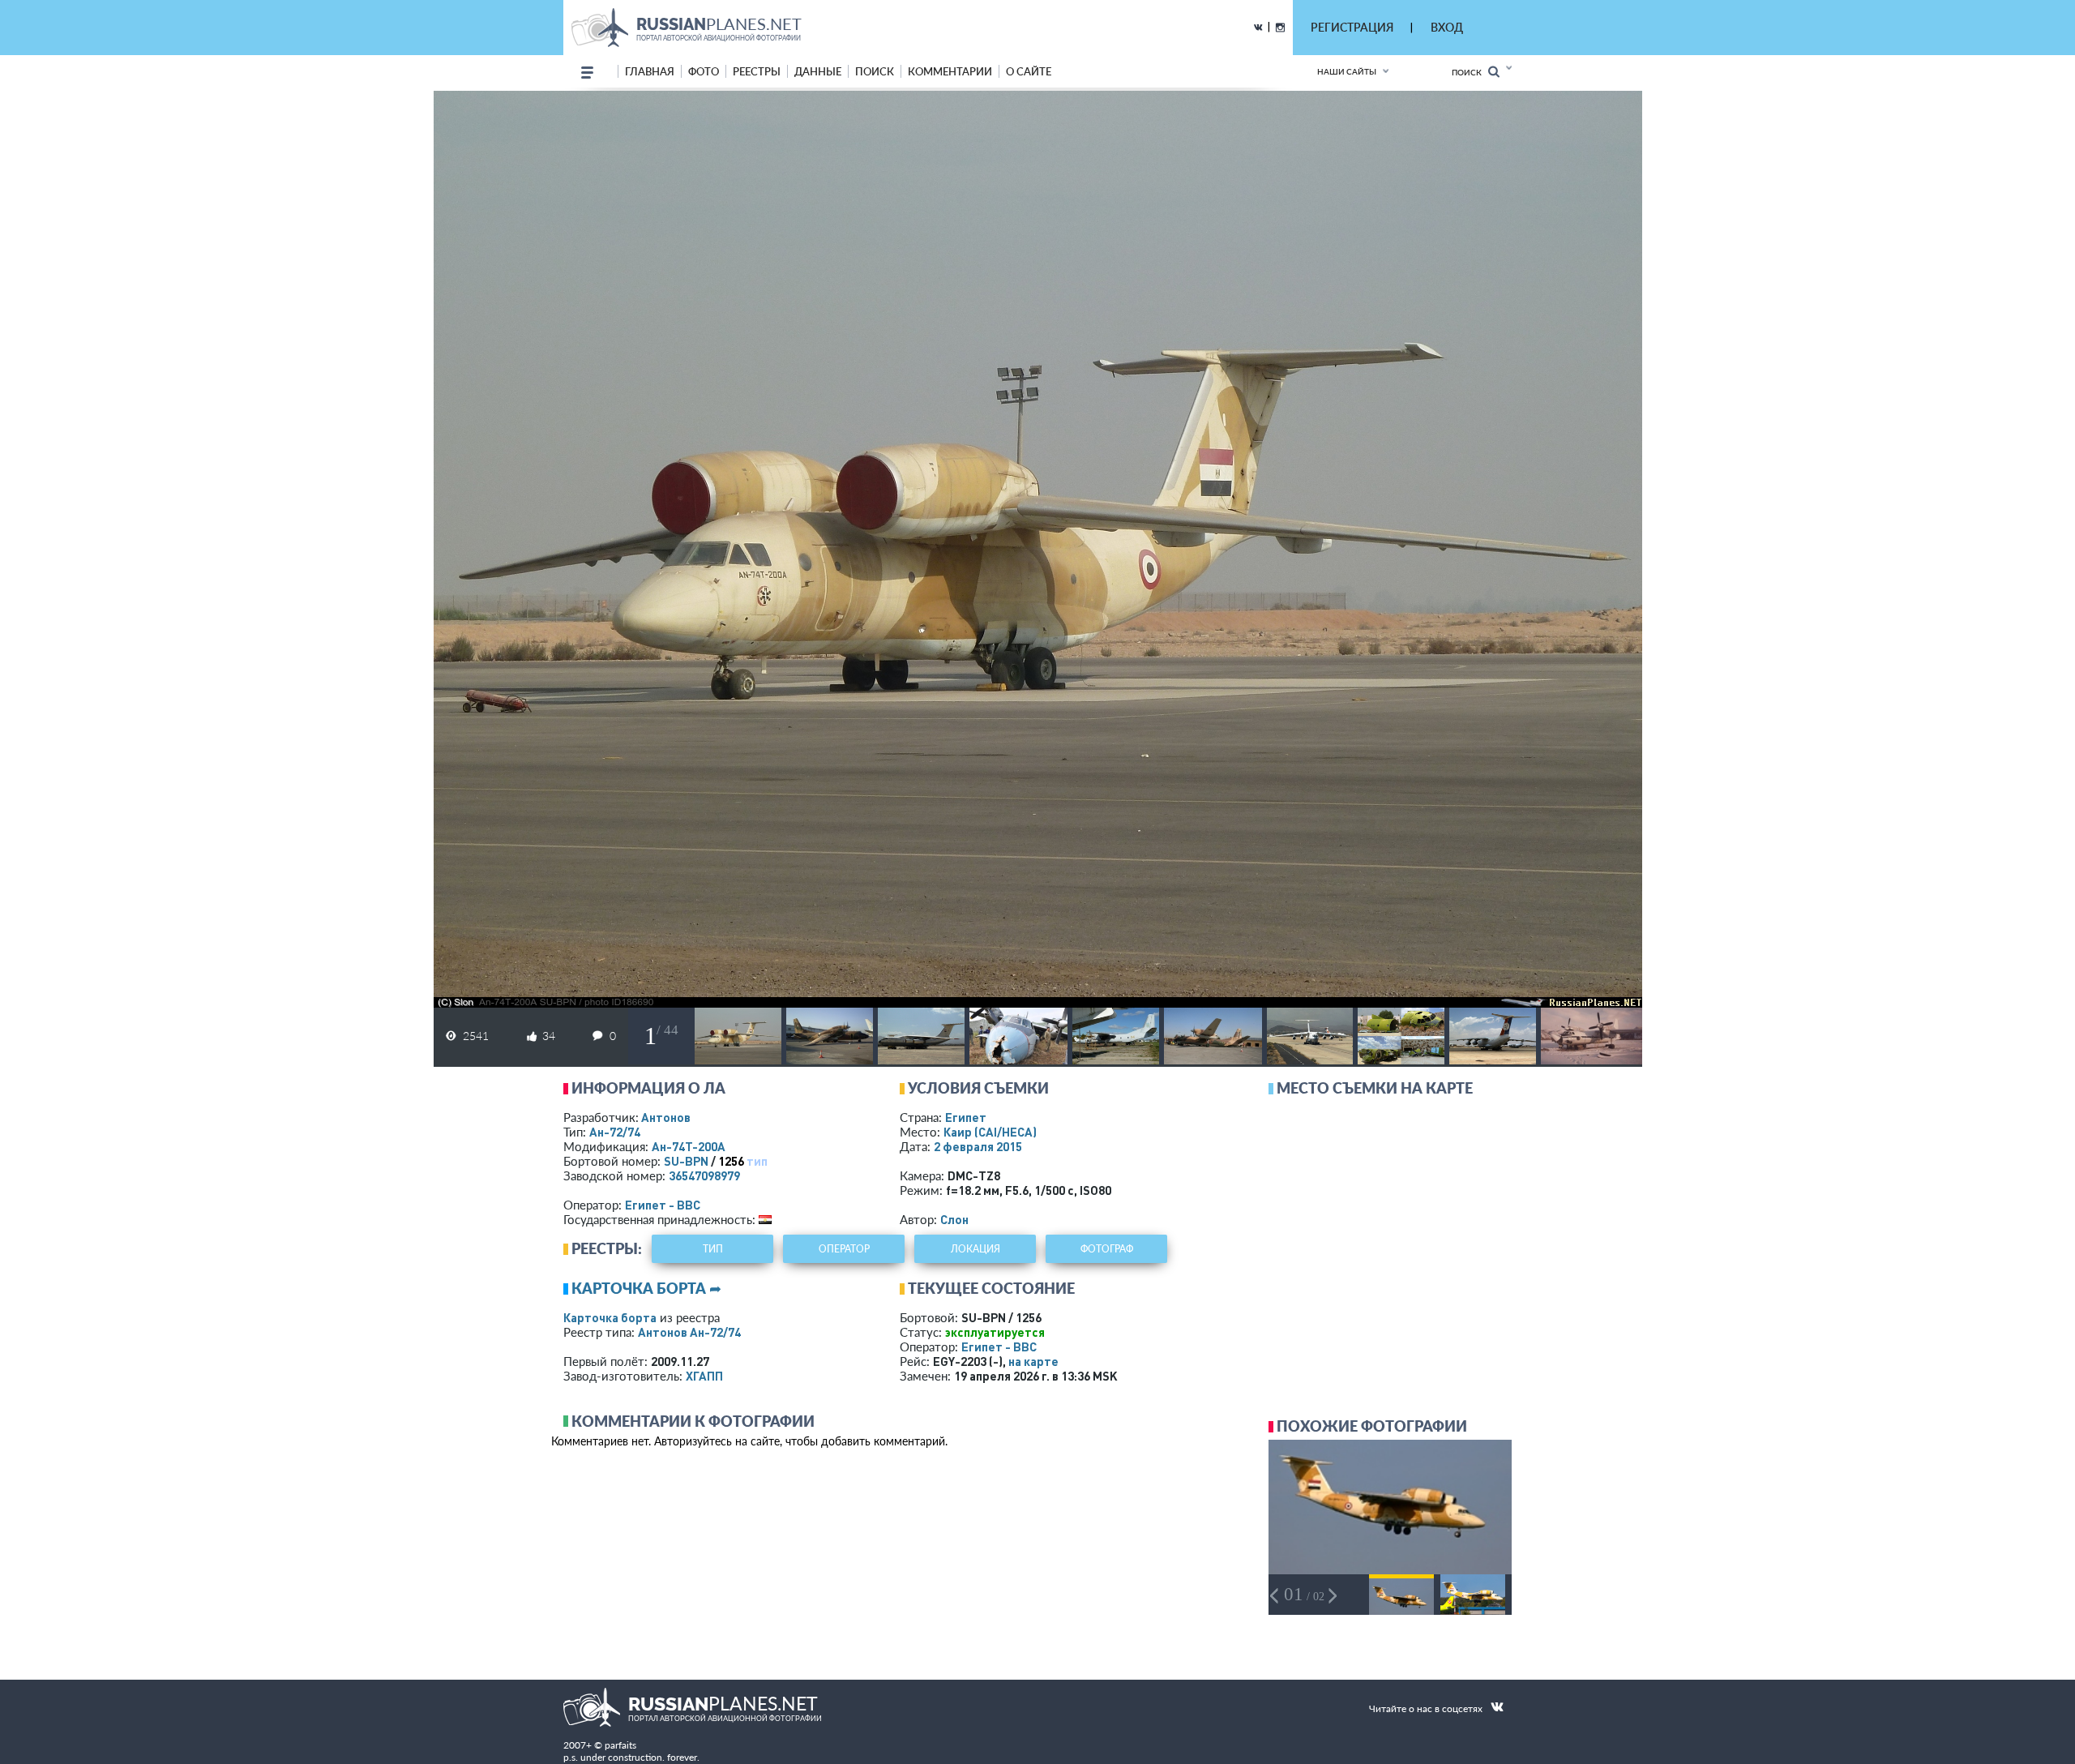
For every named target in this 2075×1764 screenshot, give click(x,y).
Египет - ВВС (663, 1205)
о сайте (1029, 71)
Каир (990, 1132)
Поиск (1470, 72)
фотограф (1107, 1249)
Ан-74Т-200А (689, 1146)
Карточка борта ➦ (646, 1288)
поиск (875, 71)
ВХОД (1447, 27)
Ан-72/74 (615, 1132)
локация (975, 1249)
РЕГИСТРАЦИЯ (1352, 27)
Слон (954, 1219)
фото (704, 71)
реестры (757, 71)
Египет (966, 1117)
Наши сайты (1347, 71)
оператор (844, 1249)
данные (818, 71)
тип (757, 1161)
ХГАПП (704, 1376)
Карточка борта (610, 1317)
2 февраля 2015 (978, 1146)
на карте (1033, 1361)
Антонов (666, 1117)
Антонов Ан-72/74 (689, 1332)
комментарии (950, 71)
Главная (650, 71)
